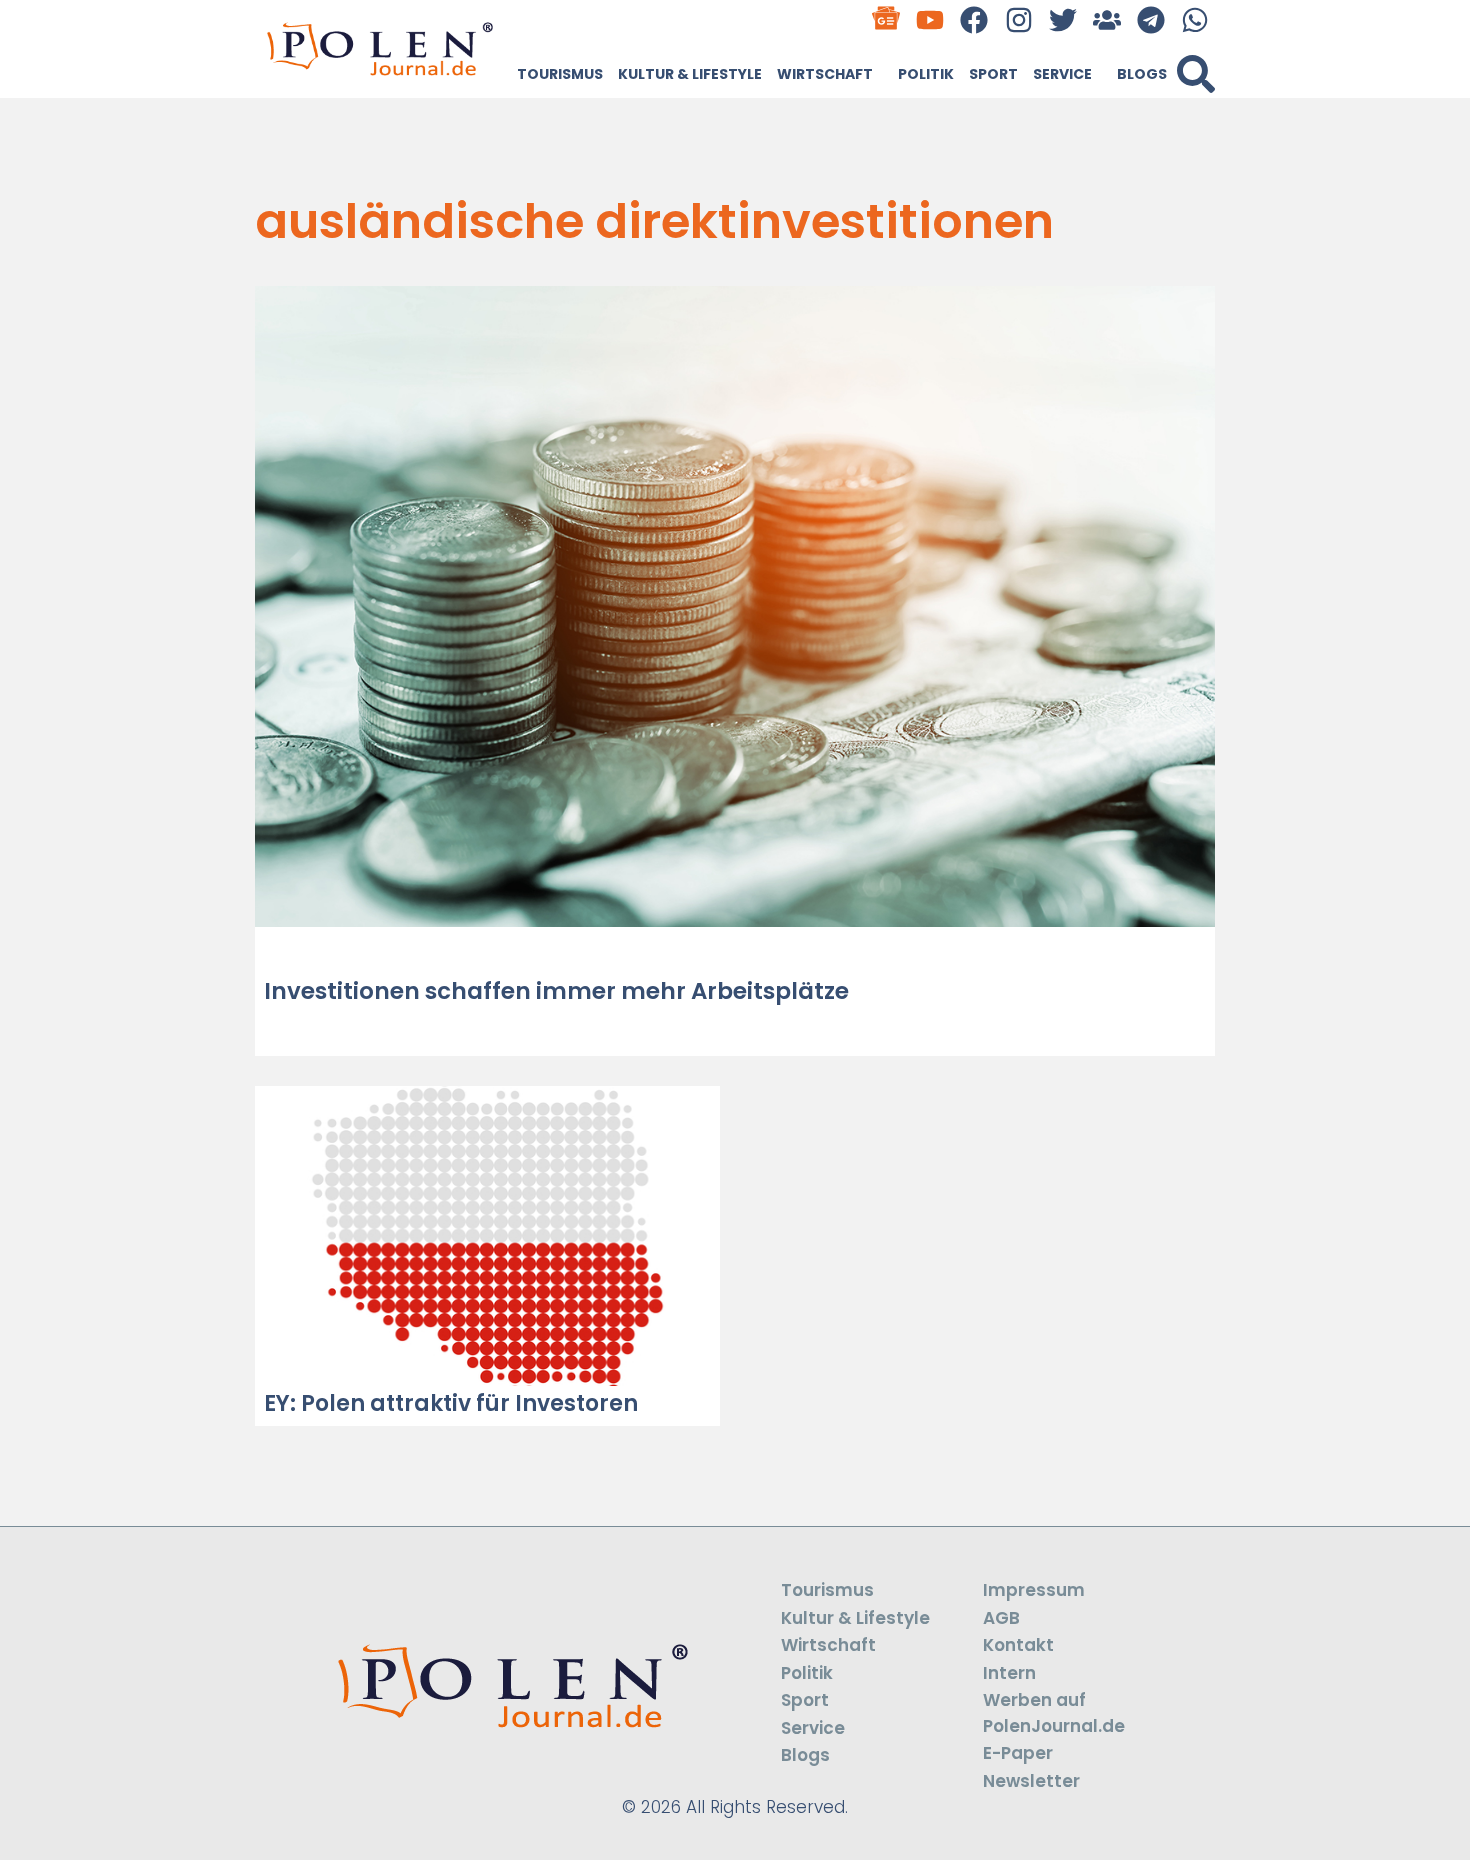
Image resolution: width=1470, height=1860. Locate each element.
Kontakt (1018, 1645)
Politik (926, 74)
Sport (993, 74)
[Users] (1106, 19)
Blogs (1142, 74)
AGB (1001, 1618)
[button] (1196, 74)
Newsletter (1031, 1781)
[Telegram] (1151, 19)
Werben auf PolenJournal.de (1054, 1713)
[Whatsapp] (1195, 19)
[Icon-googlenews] (886, 19)
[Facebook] (974, 19)
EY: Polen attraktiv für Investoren (451, 1403)
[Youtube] (930, 19)
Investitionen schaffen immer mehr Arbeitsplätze (556, 991)
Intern (1009, 1673)
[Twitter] (1062, 19)
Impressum (1034, 1590)
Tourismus (560, 74)
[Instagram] (1018, 19)
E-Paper (1018, 1753)
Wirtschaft (825, 74)
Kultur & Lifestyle (690, 74)
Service (1062, 74)
